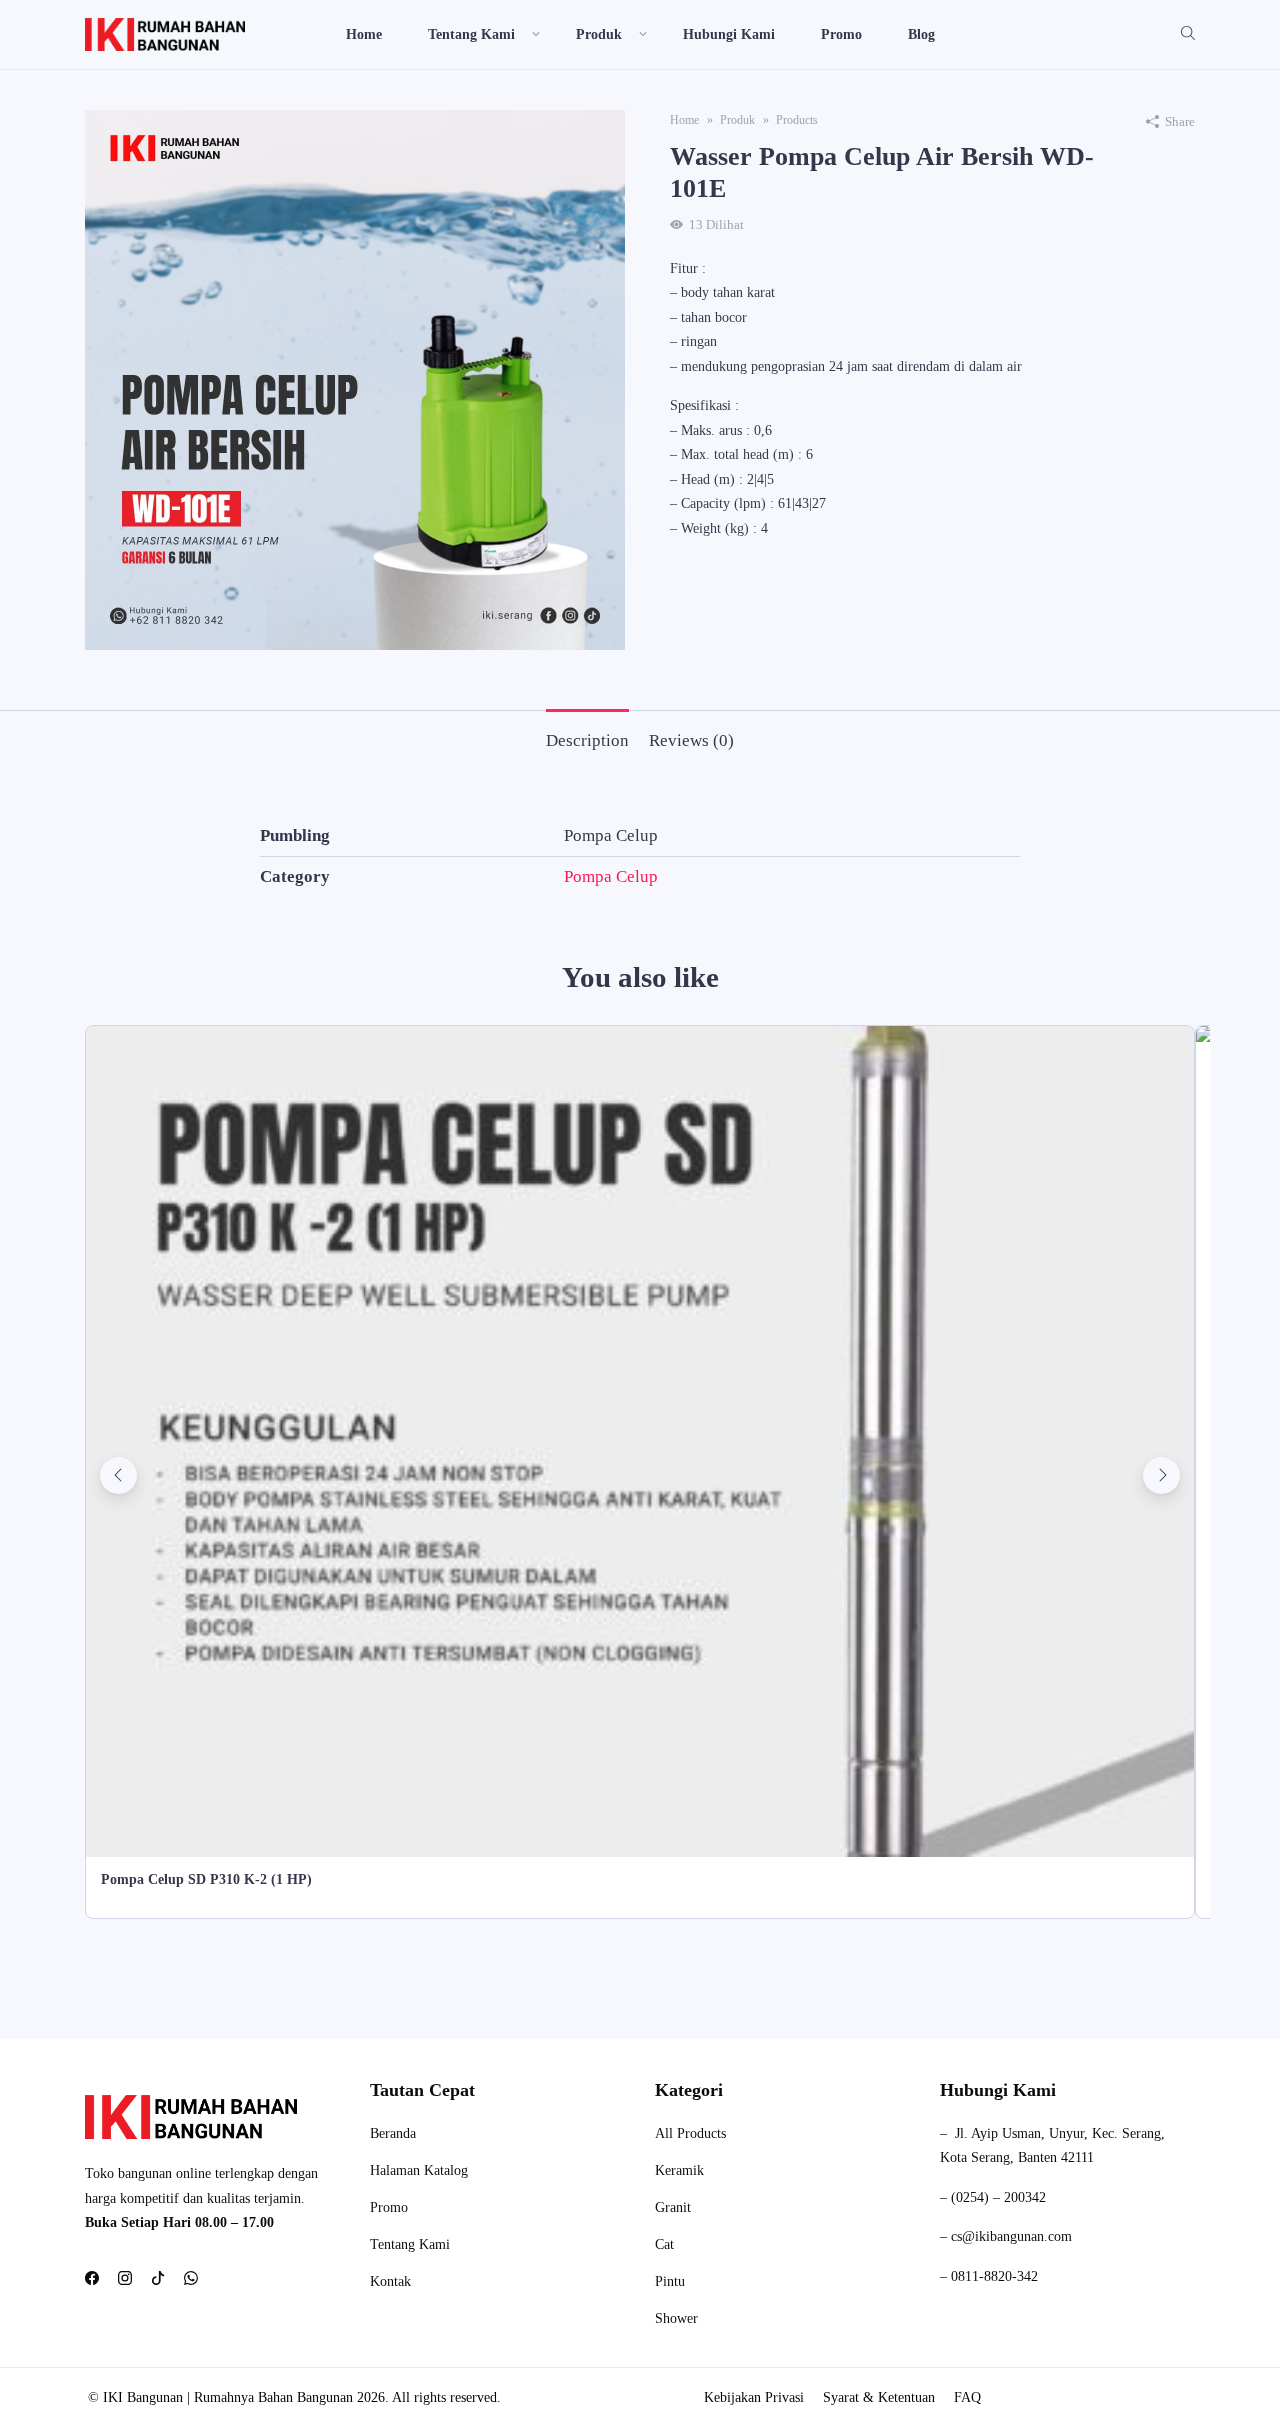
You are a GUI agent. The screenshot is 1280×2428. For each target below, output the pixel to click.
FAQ (967, 2397)
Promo (841, 34)
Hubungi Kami (729, 34)
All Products (690, 2133)
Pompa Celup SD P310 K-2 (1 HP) (206, 1879)
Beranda (393, 2133)
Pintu (670, 2281)
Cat (664, 2244)
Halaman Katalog (419, 2170)
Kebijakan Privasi (754, 2397)
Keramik (679, 2170)
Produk (599, 34)
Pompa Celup (611, 876)
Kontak (390, 2281)
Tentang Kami (410, 2244)
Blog (921, 34)
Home (364, 34)
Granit (673, 2207)
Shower (676, 2318)
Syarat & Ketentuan (879, 2397)
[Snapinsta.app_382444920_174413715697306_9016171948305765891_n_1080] (355, 378)
